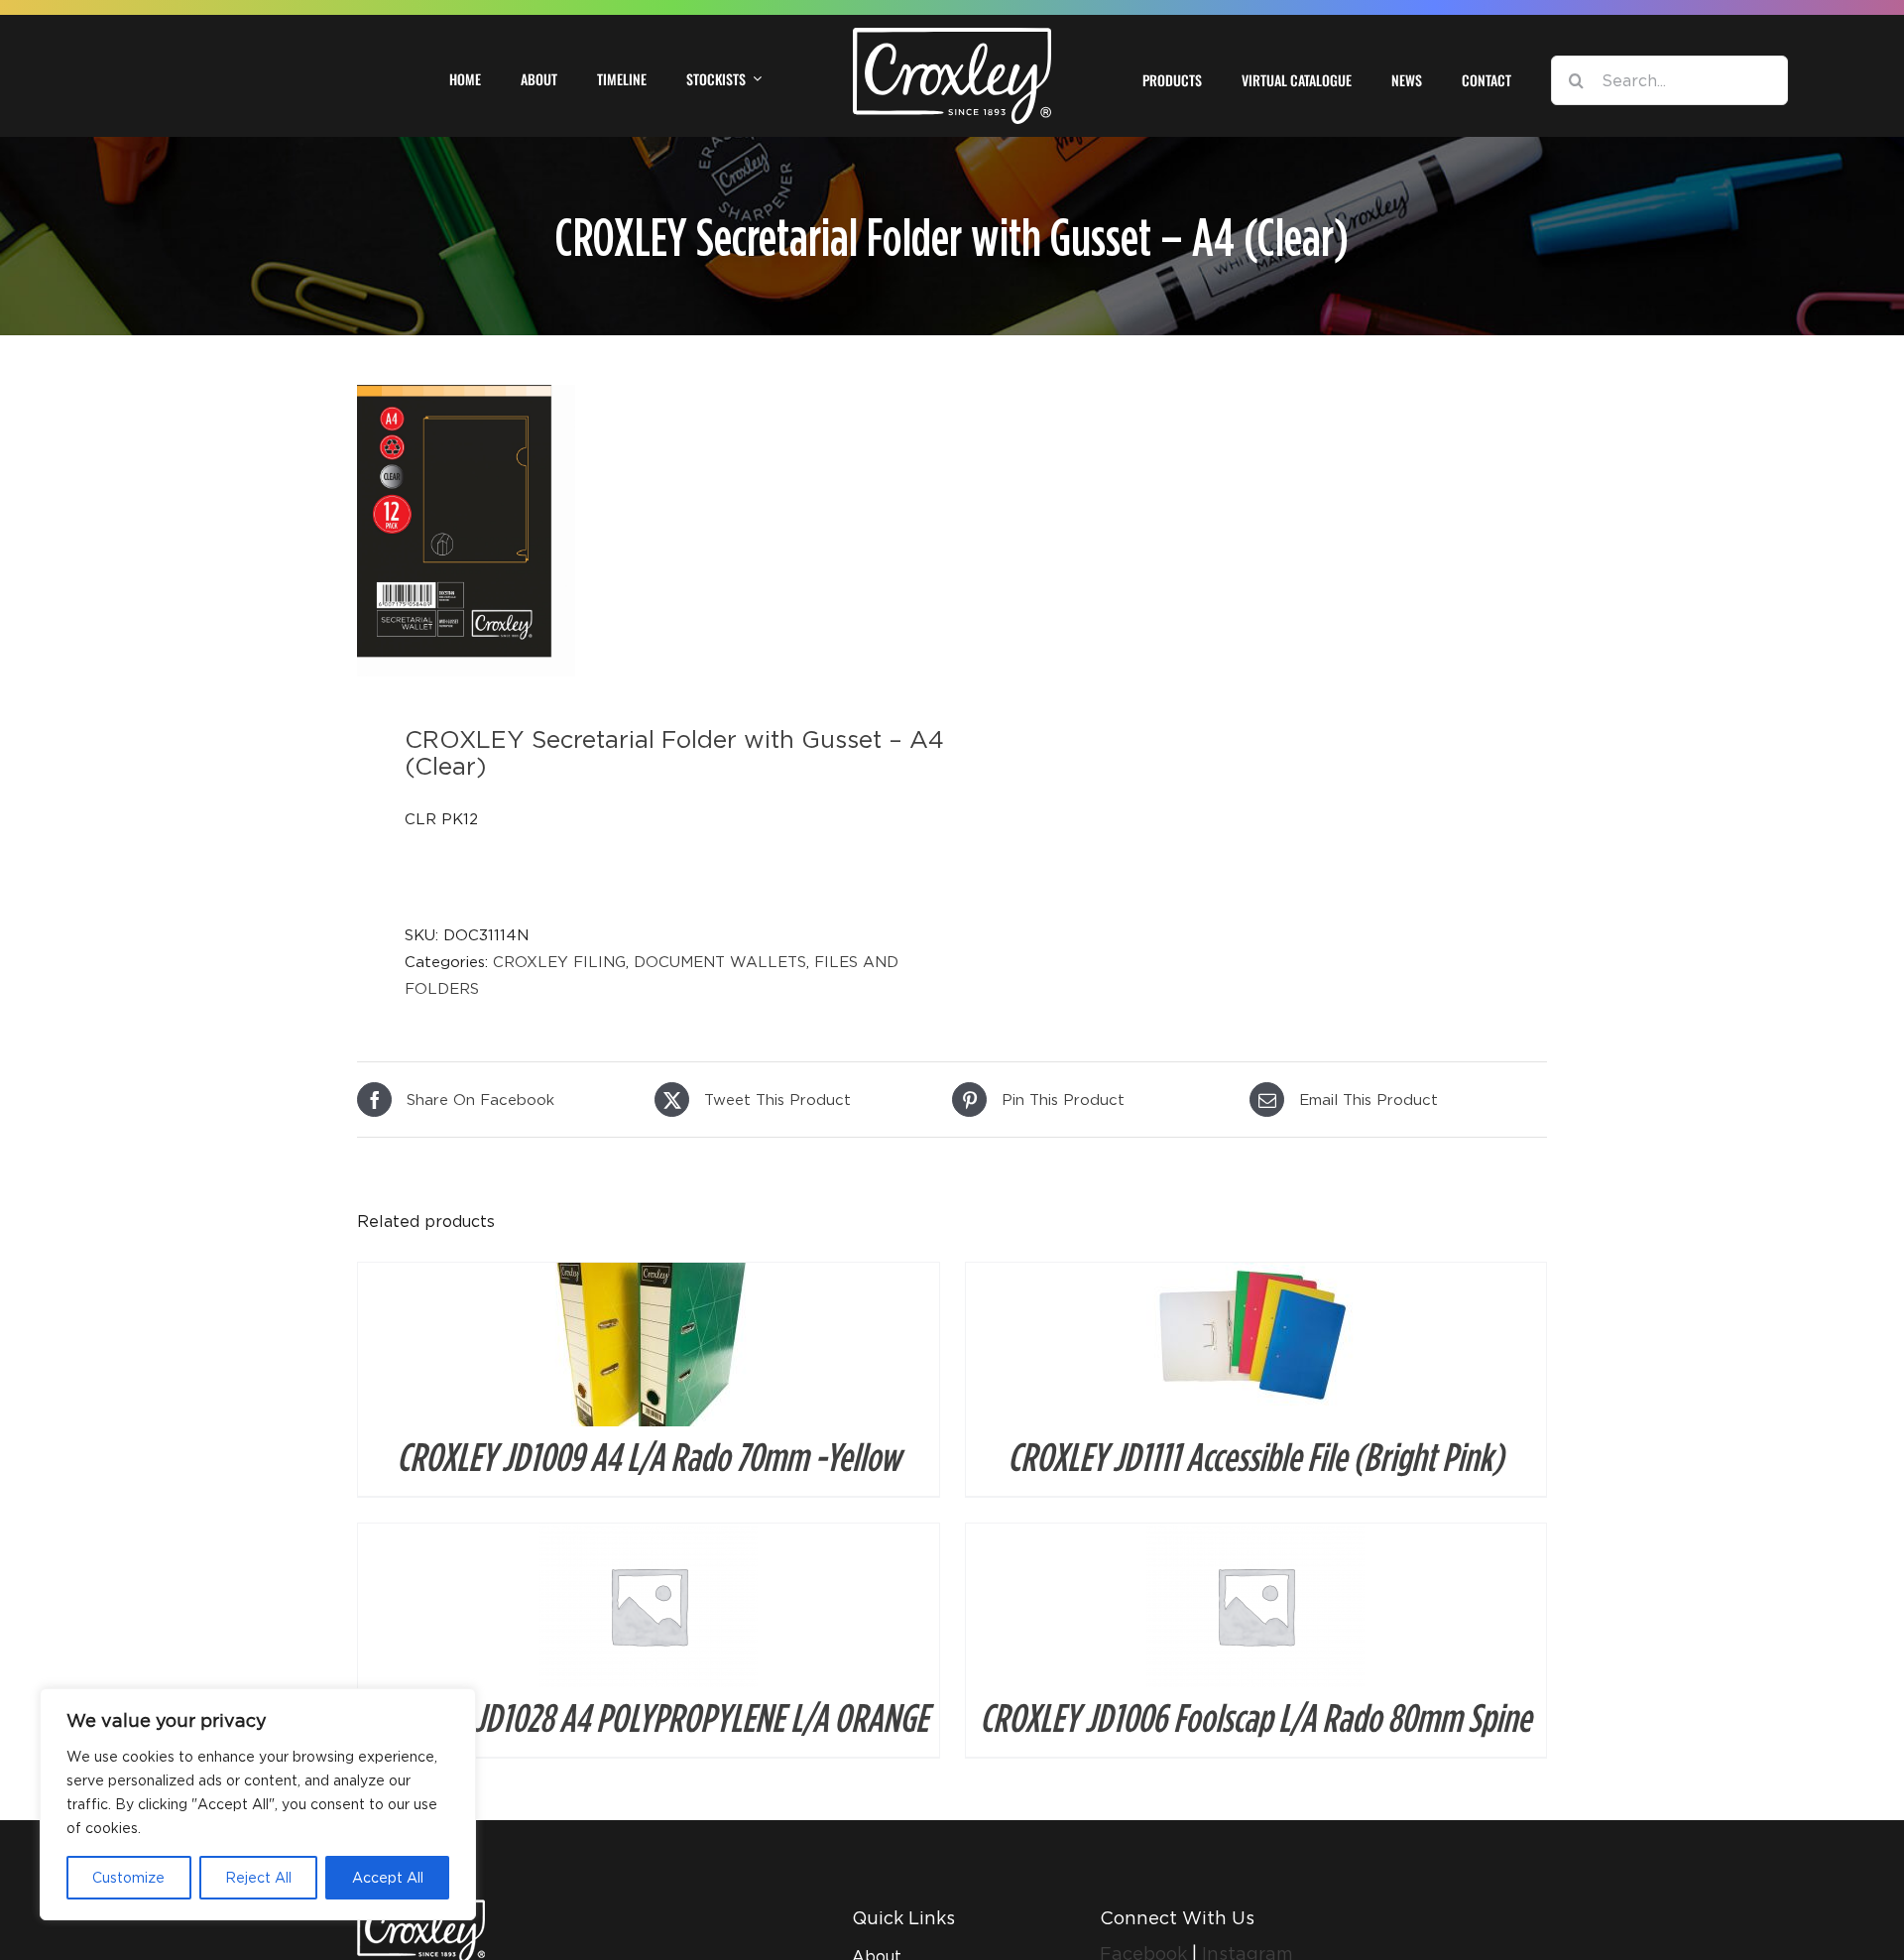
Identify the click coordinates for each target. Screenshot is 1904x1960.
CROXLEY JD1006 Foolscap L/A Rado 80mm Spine (1255, 1717)
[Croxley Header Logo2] (952, 35)
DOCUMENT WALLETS (720, 961)
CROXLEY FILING (559, 961)
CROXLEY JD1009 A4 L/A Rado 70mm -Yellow (649, 1456)
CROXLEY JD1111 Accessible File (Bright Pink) (1255, 1456)
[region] (258, 1804)
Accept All (388, 1877)
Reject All (258, 1877)
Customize (128, 1877)
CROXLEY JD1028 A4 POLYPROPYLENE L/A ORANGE (649, 1717)
